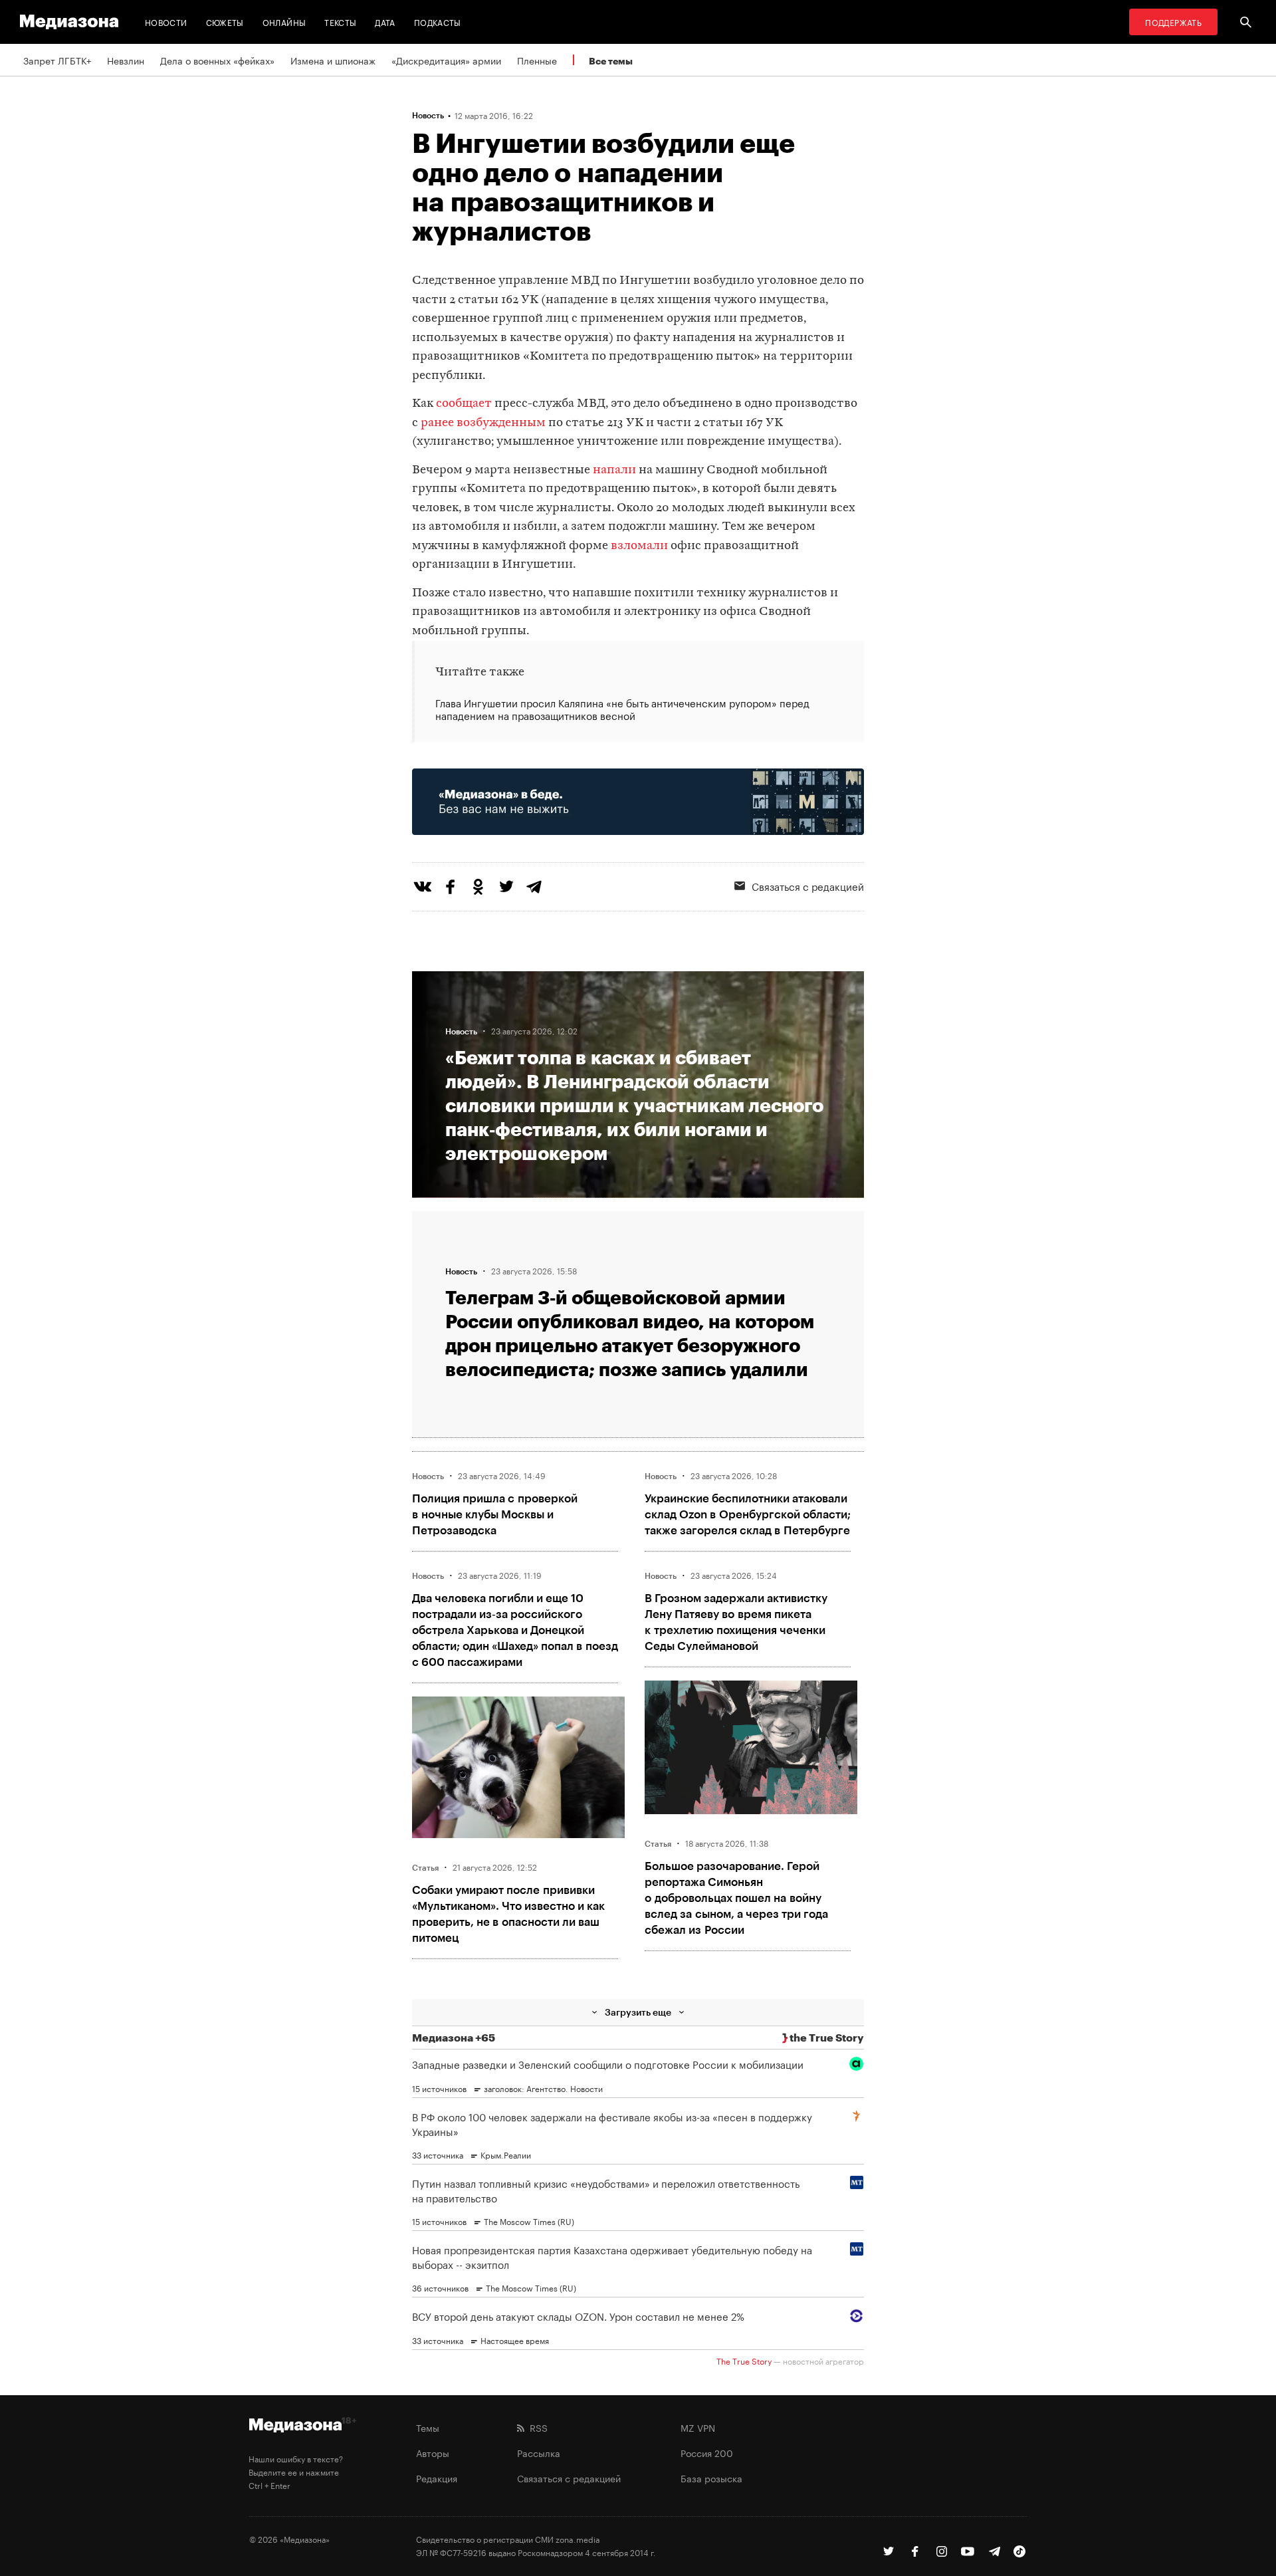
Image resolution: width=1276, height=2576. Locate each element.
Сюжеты (225, 22)
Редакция (437, 2478)
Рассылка (539, 2452)
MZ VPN (698, 2427)
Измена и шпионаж (333, 60)
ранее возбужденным (483, 423)
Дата (385, 22)
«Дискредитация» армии (446, 60)
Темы (428, 2427)
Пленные (537, 60)
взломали (639, 546)
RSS (536, 2427)
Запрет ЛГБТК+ (57, 60)
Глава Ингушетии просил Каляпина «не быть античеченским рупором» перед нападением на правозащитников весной (622, 709)
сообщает (464, 404)
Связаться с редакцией (808, 885)
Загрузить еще (638, 2012)
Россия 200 (707, 2452)
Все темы (611, 61)
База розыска (711, 2478)
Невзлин (126, 60)
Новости (166, 22)
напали (614, 470)
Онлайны (284, 22)
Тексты (340, 22)
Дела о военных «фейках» (217, 60)
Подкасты (438, 22)
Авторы (433, 2452)
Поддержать (1173, 22)
